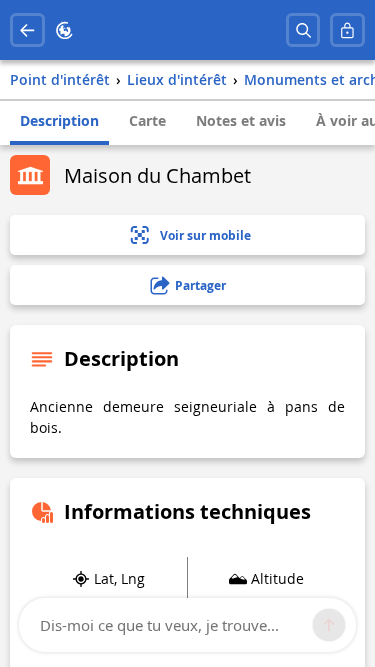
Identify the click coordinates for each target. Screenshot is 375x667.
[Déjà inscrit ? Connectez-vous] (347, 30)
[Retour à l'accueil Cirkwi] (64, 30)
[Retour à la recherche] (27, 30)
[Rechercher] (303, 30)
